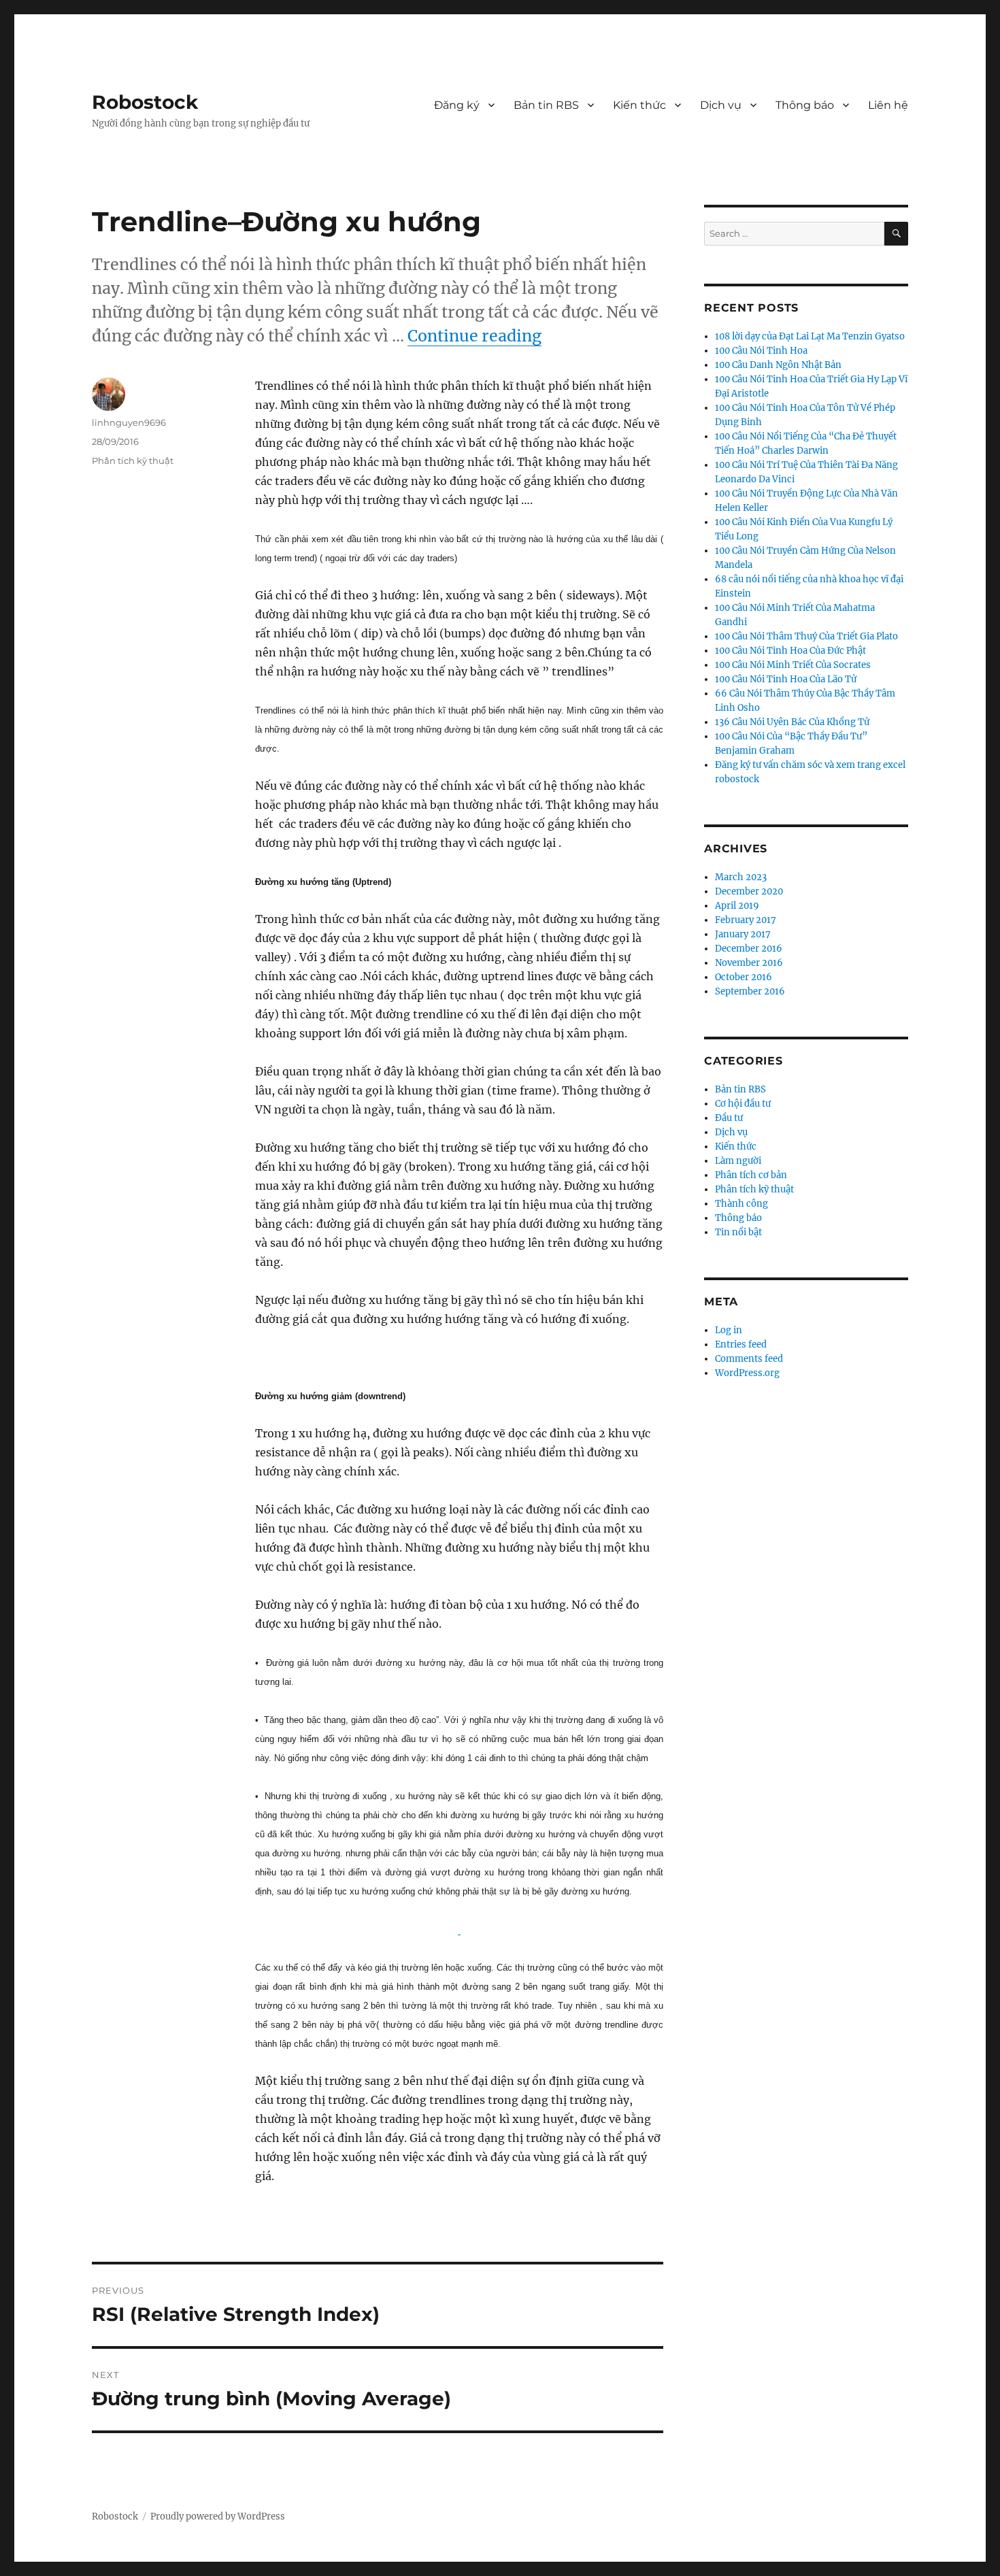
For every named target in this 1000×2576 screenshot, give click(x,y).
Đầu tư (729, 1118)
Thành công (741, 1204)
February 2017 (746, 920)
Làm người (738, 1161)
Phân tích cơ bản (751, 1175)
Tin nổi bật (738, 1232)
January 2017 (743, 934)
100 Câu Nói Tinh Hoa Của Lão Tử (786, 679)
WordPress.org (747, 1373)
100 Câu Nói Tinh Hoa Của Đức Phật (790, 651)
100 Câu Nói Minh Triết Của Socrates (793, 665)
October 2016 (744, 977)
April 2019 (737, 906)
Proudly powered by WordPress (218, 2516)
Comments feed (749, 1359)
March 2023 (741, 877)
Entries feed (741, 1344)
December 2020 (749, 891)
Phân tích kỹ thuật (133, 461)
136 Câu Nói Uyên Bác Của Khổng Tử (792, 722)
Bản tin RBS (546, 105)
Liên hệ (888, 105)
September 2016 (750, 991)
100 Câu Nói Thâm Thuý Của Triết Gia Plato (806, 636)
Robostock (145, 102)
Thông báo (805, 105)
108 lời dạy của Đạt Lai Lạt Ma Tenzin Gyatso (810, 336)
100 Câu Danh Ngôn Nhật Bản (778, 365)
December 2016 (749, 949)
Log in (729, 1330)
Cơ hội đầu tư (743, 1104)
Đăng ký (457, 105)
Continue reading (474, 336)
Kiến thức (639, 105)
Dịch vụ (721, 105)
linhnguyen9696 (129, 422)
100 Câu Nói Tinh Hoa (761, 351)
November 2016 (749, 963)
